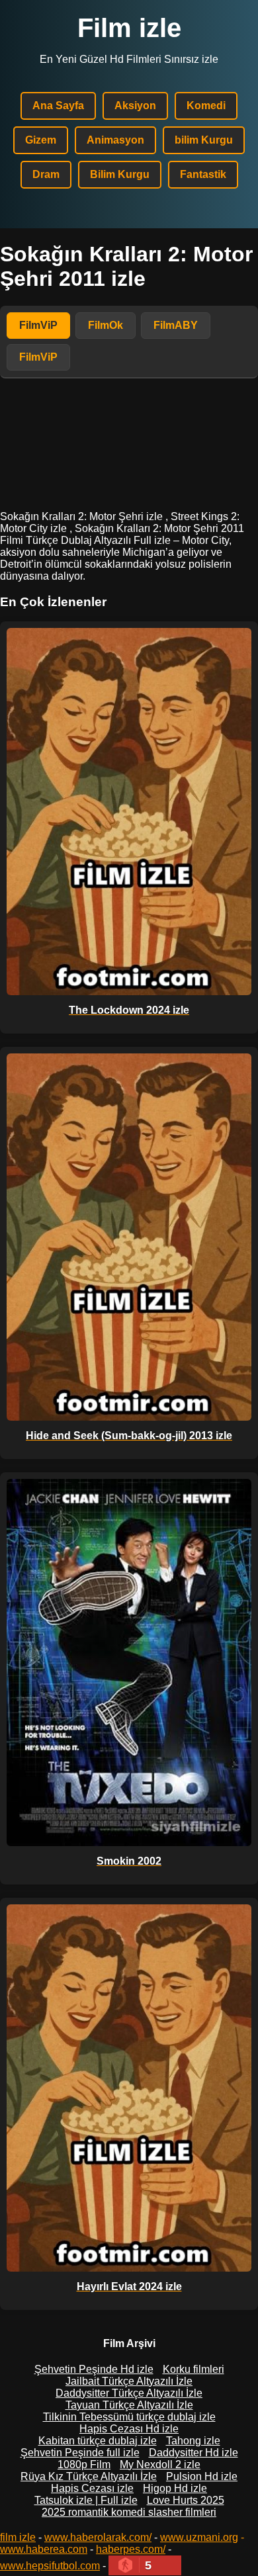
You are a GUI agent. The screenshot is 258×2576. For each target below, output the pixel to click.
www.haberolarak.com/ (98, 2537)
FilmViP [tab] (38, 325)
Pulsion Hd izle (202, 2476)
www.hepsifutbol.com (50, 2566)
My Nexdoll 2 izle (160, 2465)
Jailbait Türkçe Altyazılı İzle (129, 2381)
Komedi (206, 106)
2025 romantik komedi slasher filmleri (129, 2512)
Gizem (41, 140)
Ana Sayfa (58, 106)
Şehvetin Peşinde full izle (80, 2453)
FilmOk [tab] (106, 325)
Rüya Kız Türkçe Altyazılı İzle (89, 2476)
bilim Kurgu (204, 140)
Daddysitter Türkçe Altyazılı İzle (129, 2393)
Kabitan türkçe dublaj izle (98, 2441)
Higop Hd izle (175, 2488)
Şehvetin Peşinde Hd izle (94, 2369)
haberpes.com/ (131, 2549)
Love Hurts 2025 (186, 2500)
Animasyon (115, 140)
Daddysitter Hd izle (193, 2453)
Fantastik (203, 174)
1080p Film (84, 2465)
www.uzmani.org (199, 2537)
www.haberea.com (44, 2549)
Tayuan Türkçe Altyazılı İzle (129, 2405)
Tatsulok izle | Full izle (86, 2500)
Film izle (129, 28)
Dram (46, 174)
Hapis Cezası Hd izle (129, 2429)
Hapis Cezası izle (92, 2488)
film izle (18, 2537)
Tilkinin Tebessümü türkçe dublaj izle (129, 2417)
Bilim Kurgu (120, 174)
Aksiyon (135, 106)
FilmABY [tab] (176, 325)
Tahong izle (193, 2441)
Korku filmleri (193, 2369)
